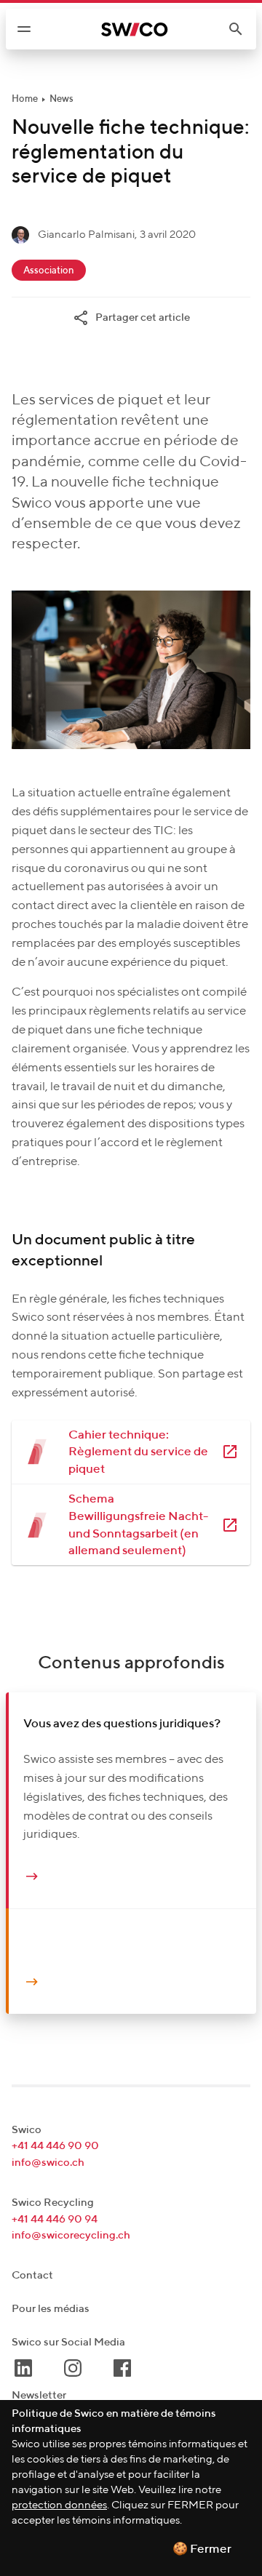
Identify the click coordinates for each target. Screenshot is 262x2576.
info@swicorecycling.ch (71, 2235)
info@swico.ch (48, 2163)
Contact (32, 2275)
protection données (59, 2505)
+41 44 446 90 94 (55, 2219)
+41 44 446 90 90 (55, 2146)
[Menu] (24, 29)
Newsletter (39, 2395)
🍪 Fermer (202, 2549)
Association (49, 271)
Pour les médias (51, 2309)
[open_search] (242, 29)
